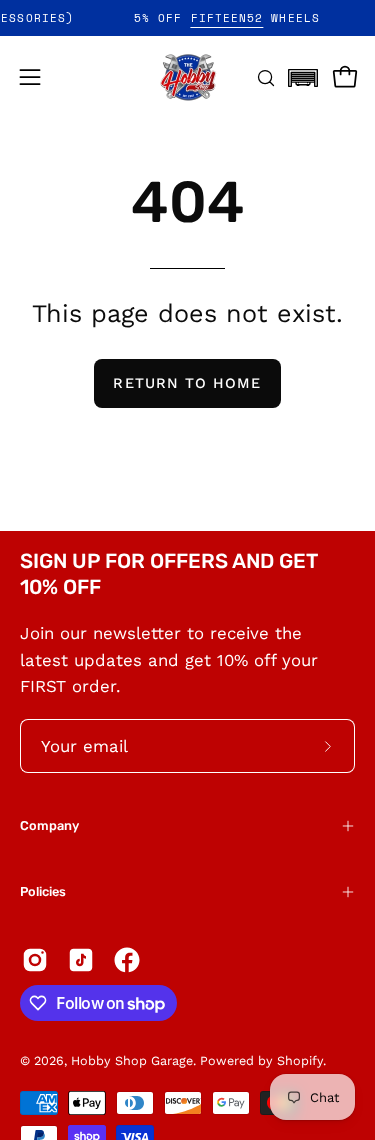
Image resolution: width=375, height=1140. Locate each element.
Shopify (300, 1060)
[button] (303, 72)
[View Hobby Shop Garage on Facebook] (127, 960)
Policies (43, 891)
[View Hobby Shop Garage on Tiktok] (81, 960)
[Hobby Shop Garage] (188, 77)
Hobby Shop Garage (132, 1060)
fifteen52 (233, 18)
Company (49, 825)
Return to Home (187, 383)
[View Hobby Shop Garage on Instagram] (35, 960)
